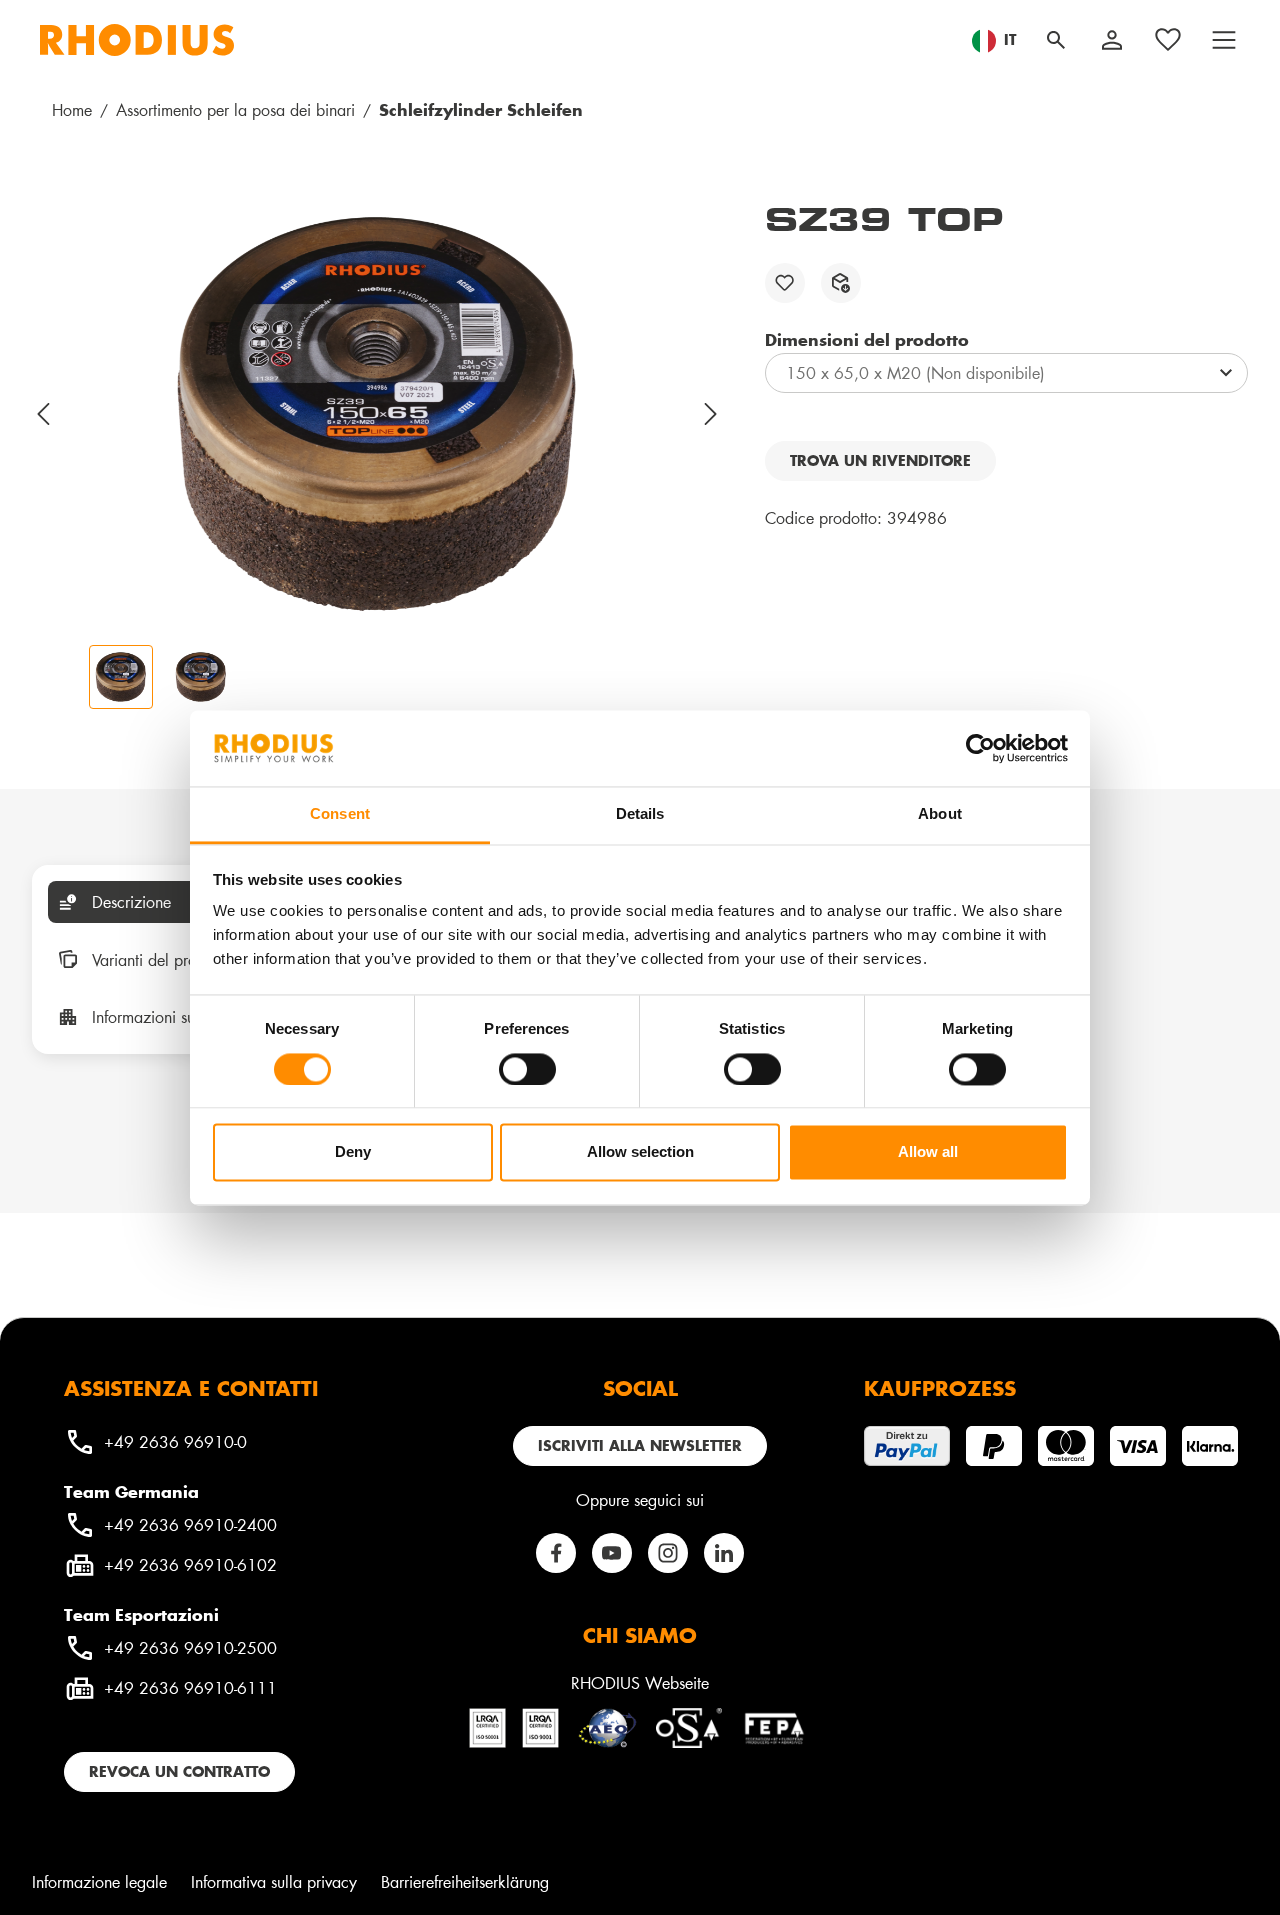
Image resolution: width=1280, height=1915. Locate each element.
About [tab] (940, 814)
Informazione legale (99, 1881)
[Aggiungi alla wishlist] (785, 283)
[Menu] (1224, 40)
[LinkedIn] (724, 1553)
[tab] (176, 902)
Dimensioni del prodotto (867, 339)
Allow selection (640, 1152)
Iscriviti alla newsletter (640, 1445)
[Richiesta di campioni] (841, 283)
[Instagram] (668, 1553)
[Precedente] (44, 414)
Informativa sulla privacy (274, 1881)
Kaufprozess (940, 1388)
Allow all (928, 1152)
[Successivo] (712, 414)
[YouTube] (612, 1553)
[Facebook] (556, 1553)
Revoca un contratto (179, 1771)
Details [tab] (640, 814)
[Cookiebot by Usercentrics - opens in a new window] (980, 748)
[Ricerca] (1056, 40)
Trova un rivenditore (880, 460)
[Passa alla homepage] (137, 40)
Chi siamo (640, 1635)
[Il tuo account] (1112, 40)
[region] (378, 454)
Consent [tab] (340, 814)
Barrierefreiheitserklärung (465, 1881)
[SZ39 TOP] (378, 414)
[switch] (527, 1069)
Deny (353, 1152)
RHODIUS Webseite (640, 1682)
